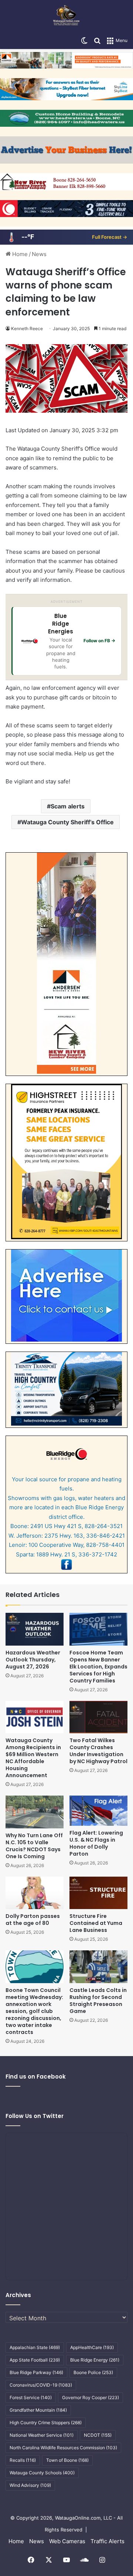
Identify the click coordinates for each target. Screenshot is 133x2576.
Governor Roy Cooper (91, 2397)
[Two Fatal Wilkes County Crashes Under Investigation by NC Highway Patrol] (98, 1717)
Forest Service (31, 2397)
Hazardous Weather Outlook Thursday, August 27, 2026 (33, 1660)
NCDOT (98, 2435)
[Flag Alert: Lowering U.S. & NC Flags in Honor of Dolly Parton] (98, 1810)
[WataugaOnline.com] (66, 16)
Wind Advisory (30, 2485)
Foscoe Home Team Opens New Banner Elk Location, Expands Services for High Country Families (98, 1667)
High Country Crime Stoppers (46, 2423)
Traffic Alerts (108, 2541)
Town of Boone (67, 2460)
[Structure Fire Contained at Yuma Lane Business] (98, 1893)
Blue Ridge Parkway (36, 2372)
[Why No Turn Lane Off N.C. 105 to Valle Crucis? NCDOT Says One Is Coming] (35, 1812)
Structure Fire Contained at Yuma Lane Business (96, 1923)
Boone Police (93, 2372)
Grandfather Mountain (38, 2410)
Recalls (23, 2460)
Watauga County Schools (42, 2473)
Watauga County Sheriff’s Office (67, 822)
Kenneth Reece (27, 328)
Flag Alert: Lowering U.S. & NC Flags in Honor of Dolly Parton (96, 1843)
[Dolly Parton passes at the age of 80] (35, 1893)
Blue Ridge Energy (95, 2360)
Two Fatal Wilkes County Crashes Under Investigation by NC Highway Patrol (98, 1751)
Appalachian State (35, 2347)
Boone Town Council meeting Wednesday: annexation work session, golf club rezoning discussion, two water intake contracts (34, 2011)
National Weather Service (42, 2435)
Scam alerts (68, 806)
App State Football (35, 2360)
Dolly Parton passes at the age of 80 (33, 1920)
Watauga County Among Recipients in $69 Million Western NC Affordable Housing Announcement (33, 1758)
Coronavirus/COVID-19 (41, 2385)
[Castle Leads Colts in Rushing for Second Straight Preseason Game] (98, 1967)
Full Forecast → (110, 237)
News (39, 254)
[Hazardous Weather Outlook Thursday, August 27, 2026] (35, 1629)
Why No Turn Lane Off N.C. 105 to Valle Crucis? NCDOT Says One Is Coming (34, 1846)
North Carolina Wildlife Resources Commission (63, 2448)
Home (19, 254)
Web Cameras (67, 2541)
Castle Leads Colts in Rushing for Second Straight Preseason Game (98, 2001)
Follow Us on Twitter (35, 2116)
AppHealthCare (92, 2347)
